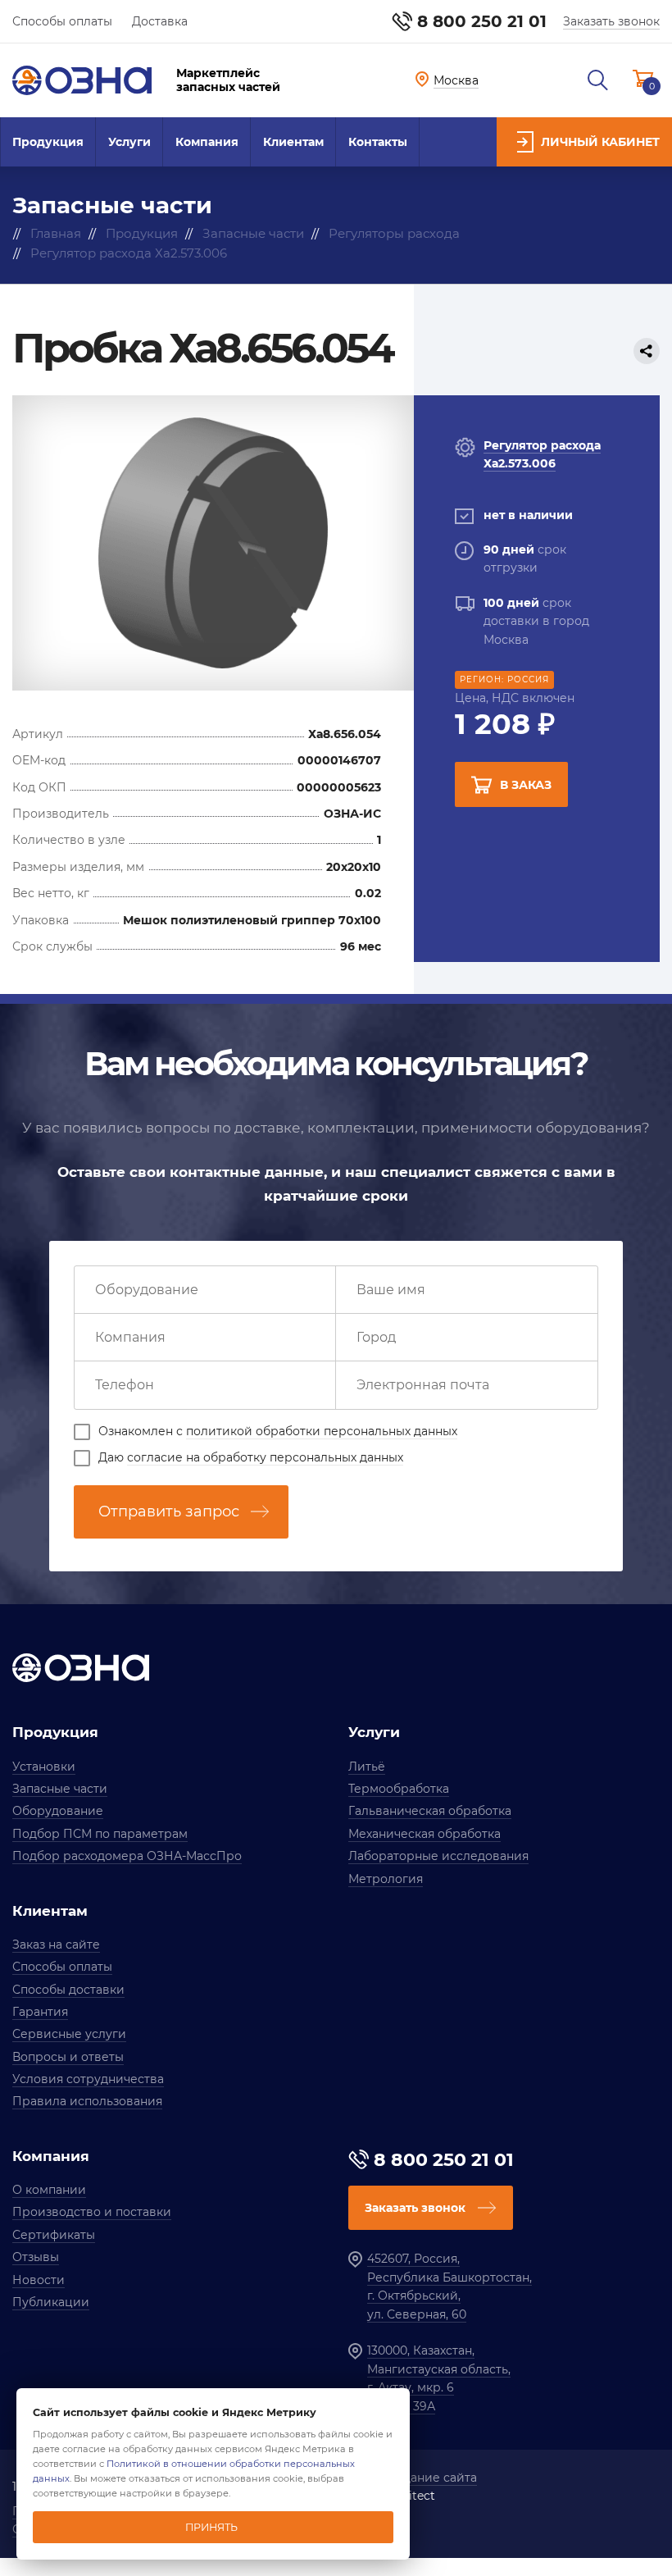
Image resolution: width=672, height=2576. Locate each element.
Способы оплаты (62, 21)
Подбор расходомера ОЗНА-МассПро (127, 1856)
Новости (39, 2280)
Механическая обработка (425, 1834)
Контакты (378, 142)
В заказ (526, 785)
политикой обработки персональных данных (322, 1431)
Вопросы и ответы (68, 2057)
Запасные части (60, 1789)
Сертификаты (54, 2235)
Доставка (160, 21)
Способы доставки (68, 1990)
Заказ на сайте (56, 1945)
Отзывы (36, 2257)
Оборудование (58, 1811)
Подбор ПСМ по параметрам (100, 1834)
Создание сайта (429, 2478)
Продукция (48, 142)
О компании (49, 2190)
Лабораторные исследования (438, 1856)
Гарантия (40, 2012)
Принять (211, 2527)
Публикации (51, 2302)
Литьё (367, 1767)
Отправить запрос (169, 1511)
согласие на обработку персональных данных (265, 1457)
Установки (44, 1767)
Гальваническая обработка (430, 1811)
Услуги (129, 142)
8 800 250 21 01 (482, 21)
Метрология (386, 1879)
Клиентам (293, 142)
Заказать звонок (611, 21)
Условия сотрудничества (88, 2079)
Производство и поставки (92, 2212)
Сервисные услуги (69, 2034)
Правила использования (87, 2101)
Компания (207, 142)
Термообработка (399, 1789)
